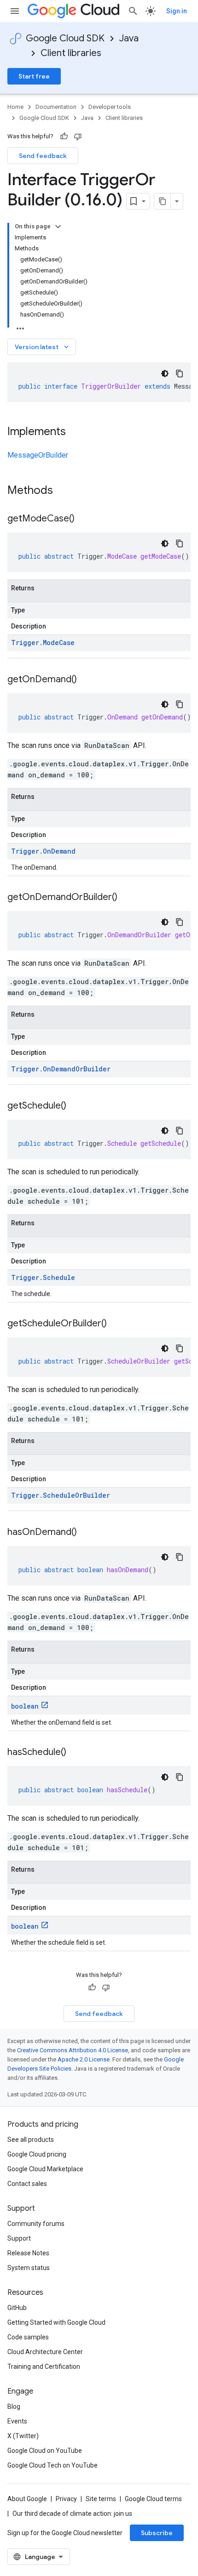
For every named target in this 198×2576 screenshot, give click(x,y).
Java (129, 38)
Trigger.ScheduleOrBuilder (61, 1495)
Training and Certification (44, 2367)
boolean (25, 1706)
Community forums (36, 2224)
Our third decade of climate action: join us (72, 2514)
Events (17, 2421)
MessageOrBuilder (38, 455)
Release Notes (28, 2253)
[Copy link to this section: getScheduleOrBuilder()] (116, 1324)
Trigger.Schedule (43, 1277)
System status (29, 2268)
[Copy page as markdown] (163, 201)
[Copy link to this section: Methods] (65, 491)
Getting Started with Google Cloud (56, 2322)
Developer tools (110, 107)
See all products (31, 2140)
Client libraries (71, 53)
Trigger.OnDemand (43, 851)
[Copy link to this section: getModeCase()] (84, 519)
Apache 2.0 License (84, 2059)
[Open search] (133, 11)
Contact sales (27, 2184)
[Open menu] (15, 11)
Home (15, 107)
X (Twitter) (23, 2436)
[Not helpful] (78, 136)
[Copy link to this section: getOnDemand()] (86, 680)
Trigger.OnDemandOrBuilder (61, 1069)
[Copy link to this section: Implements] (75, 432)
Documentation (56, 107)
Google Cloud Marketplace (45, 2169)
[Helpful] (64, 136)
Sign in (177, 11)
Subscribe (157, 2533)
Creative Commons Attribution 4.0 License (73, 2050)
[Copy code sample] (180, 374)
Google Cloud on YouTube (45, 2451)
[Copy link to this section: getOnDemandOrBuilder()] (127, 898)
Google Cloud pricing (37, 2154)
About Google (27, 2499)
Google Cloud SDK (65, 38)
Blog (14, 2406)
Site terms (101, 2499)
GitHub (17, 2308)
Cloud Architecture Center (45, 2352)
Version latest (43, 347)
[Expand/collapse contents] (58, 226)
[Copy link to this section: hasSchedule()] (76, 1753)
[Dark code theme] (165, 374)
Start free (34, 76)
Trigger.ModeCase (43, 643)
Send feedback (43, 156)
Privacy (66, 2499)
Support (19, 2238)
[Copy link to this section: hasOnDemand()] (86, 1533)
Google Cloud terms (153, 2499)
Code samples (28, 2337)
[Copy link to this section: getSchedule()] (76, 1106)
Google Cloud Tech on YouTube (52, 2465)
